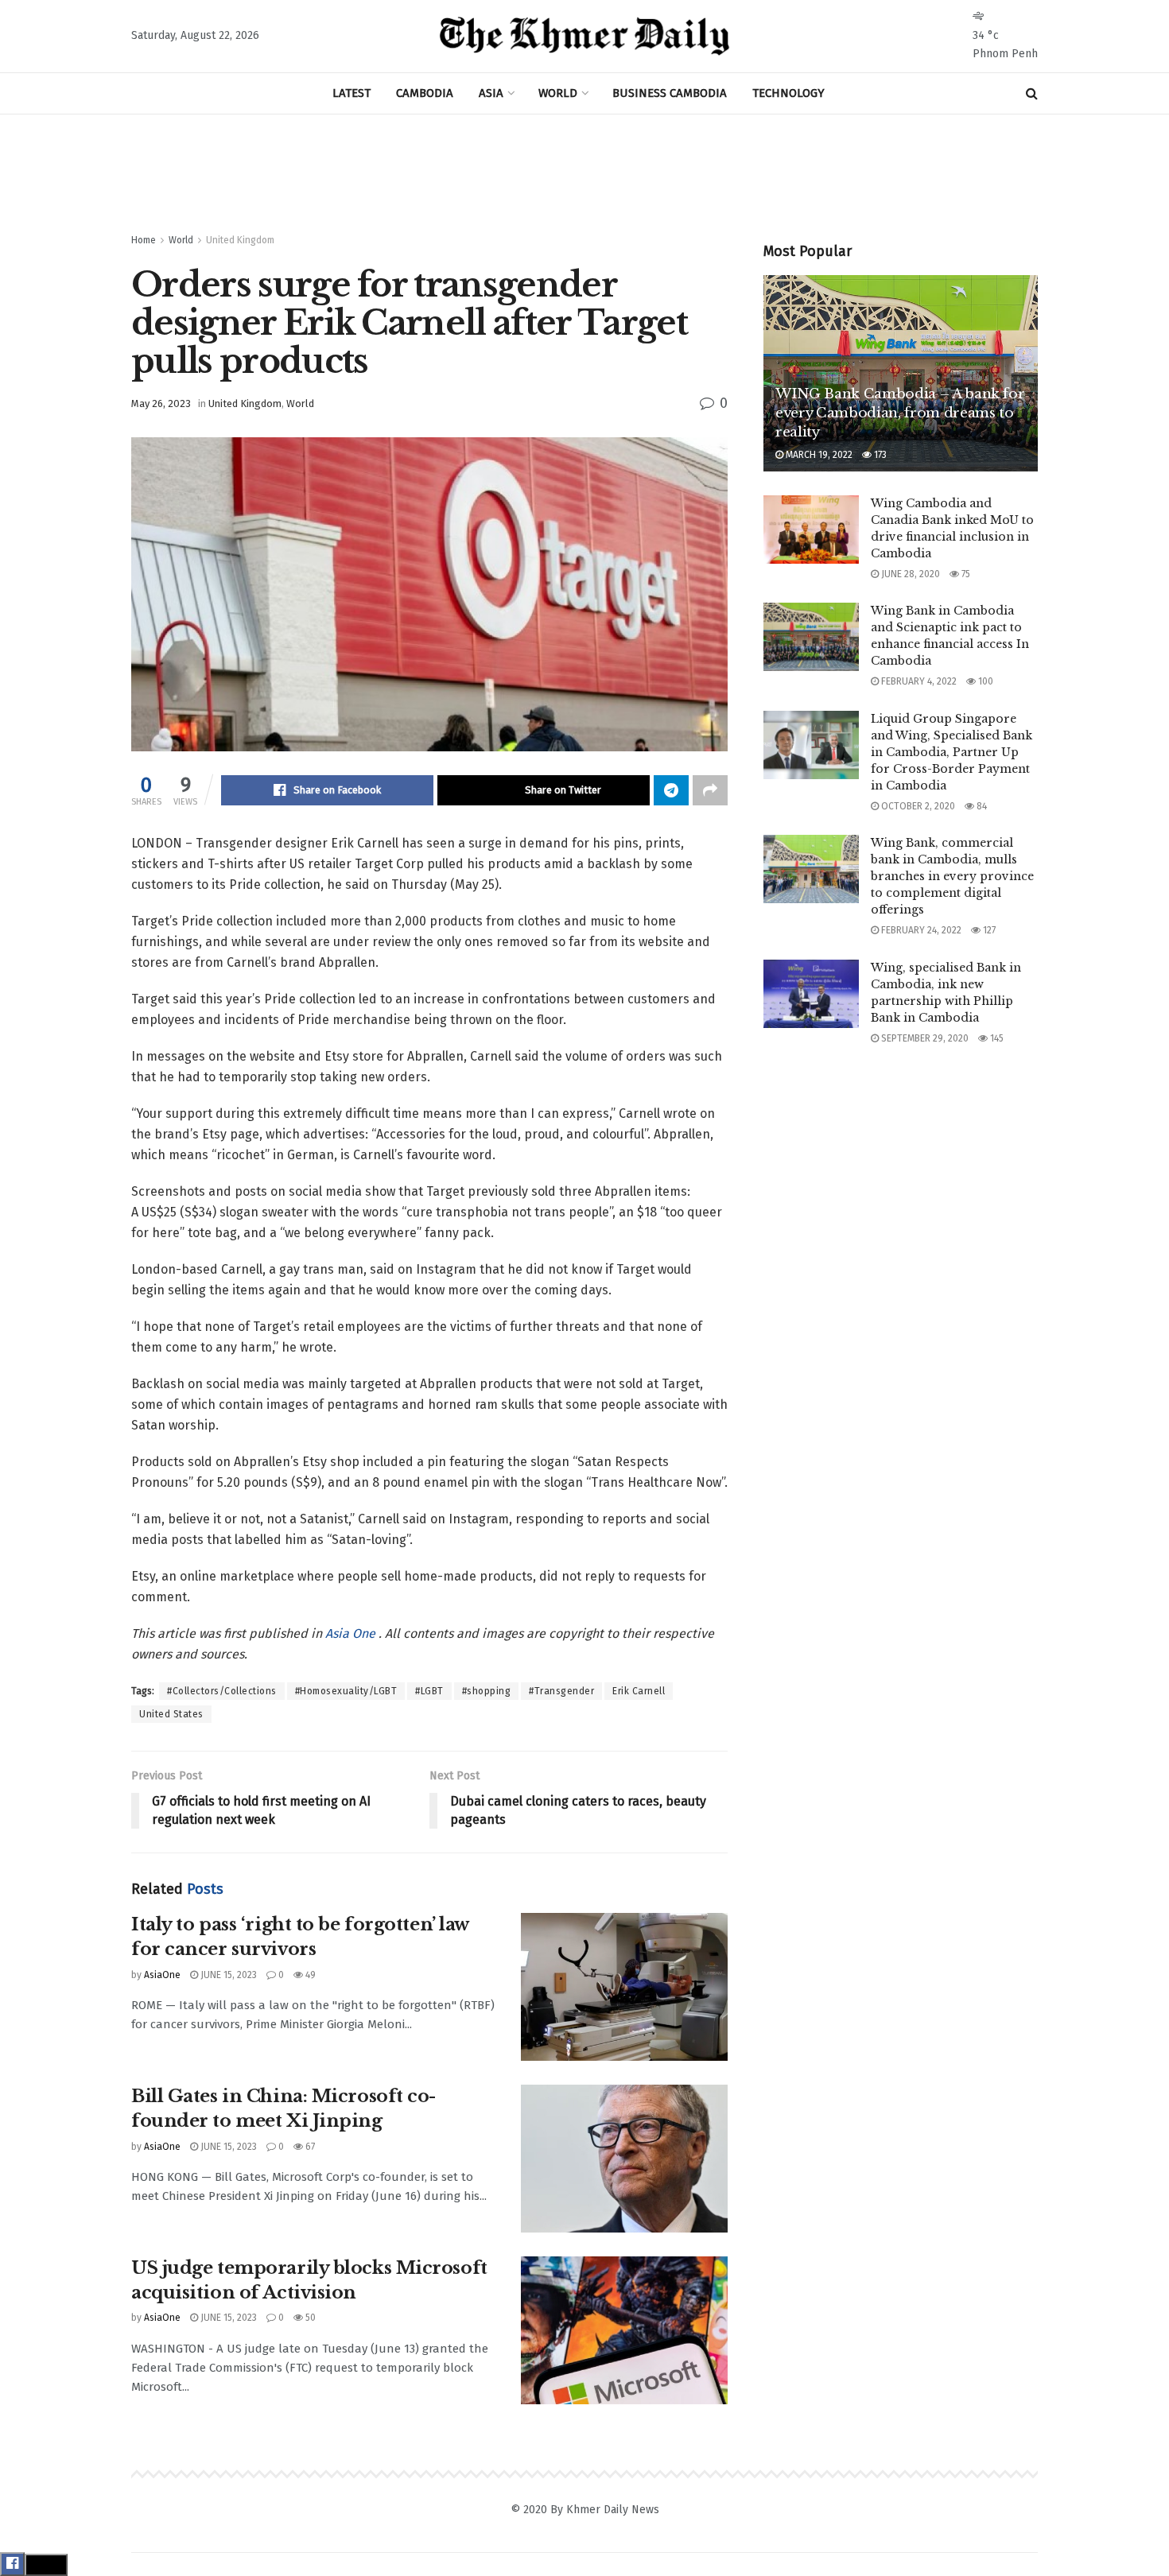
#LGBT (429, 1691)
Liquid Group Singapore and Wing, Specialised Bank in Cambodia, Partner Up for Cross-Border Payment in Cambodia (952, 752)
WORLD (558, 93)
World (181, 240)
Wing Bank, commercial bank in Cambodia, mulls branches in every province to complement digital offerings (952, 876)
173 (879, 455)
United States (171, 1714)
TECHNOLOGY (788, 93)
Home (144, 240)
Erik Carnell (639, 1691)
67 (309, 2147)
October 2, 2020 (917, 806)
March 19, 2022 (818, 455)
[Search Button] (1032, 93)
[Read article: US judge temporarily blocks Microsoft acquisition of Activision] (624, 2330)
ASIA (491, 93)
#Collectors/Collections (222, 1691)
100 (985, 681)
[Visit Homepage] (585, 37)
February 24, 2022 (920, 930)
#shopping (487, 1691)
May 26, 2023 (161, 403)
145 (996, 1038)
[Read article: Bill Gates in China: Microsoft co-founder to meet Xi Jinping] (624, 2159)
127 (988, 930)
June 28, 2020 (909, 574)
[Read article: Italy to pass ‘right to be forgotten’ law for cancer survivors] (624, 1987)
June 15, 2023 (227, 1975)
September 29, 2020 (924, 1038)
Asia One (352, 1633)
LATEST (351, 93)
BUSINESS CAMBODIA (670, 93)
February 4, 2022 (918, 681)
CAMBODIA (425, 93)
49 (309, 1975)
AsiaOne (162, 1975)
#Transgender (561, 1691)
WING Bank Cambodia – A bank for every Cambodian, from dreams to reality (900, 413)
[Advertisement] (584, 174)
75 (965, 574)
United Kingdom (240, 240)
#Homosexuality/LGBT (346, 1691)
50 (309, 2318)
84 (981, 806)
